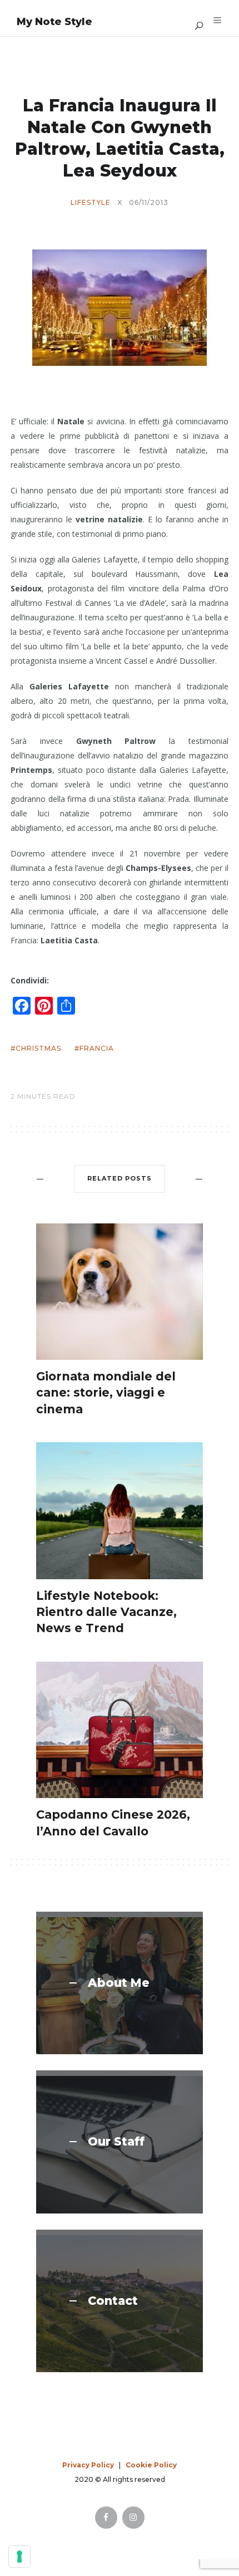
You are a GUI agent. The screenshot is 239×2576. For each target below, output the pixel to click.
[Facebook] (106, 2518)
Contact (113, 2301)
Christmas (38, 1048)
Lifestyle (91, 203)
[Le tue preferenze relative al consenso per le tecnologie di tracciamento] (19, 2557)
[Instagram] (133, 2518)
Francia (97, 1048)
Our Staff (116, 2142)
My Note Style (54, 22)
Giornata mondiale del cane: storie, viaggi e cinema (106, 1393)
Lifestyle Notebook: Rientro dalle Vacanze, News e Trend (106, 1612)
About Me (119, 1983)
